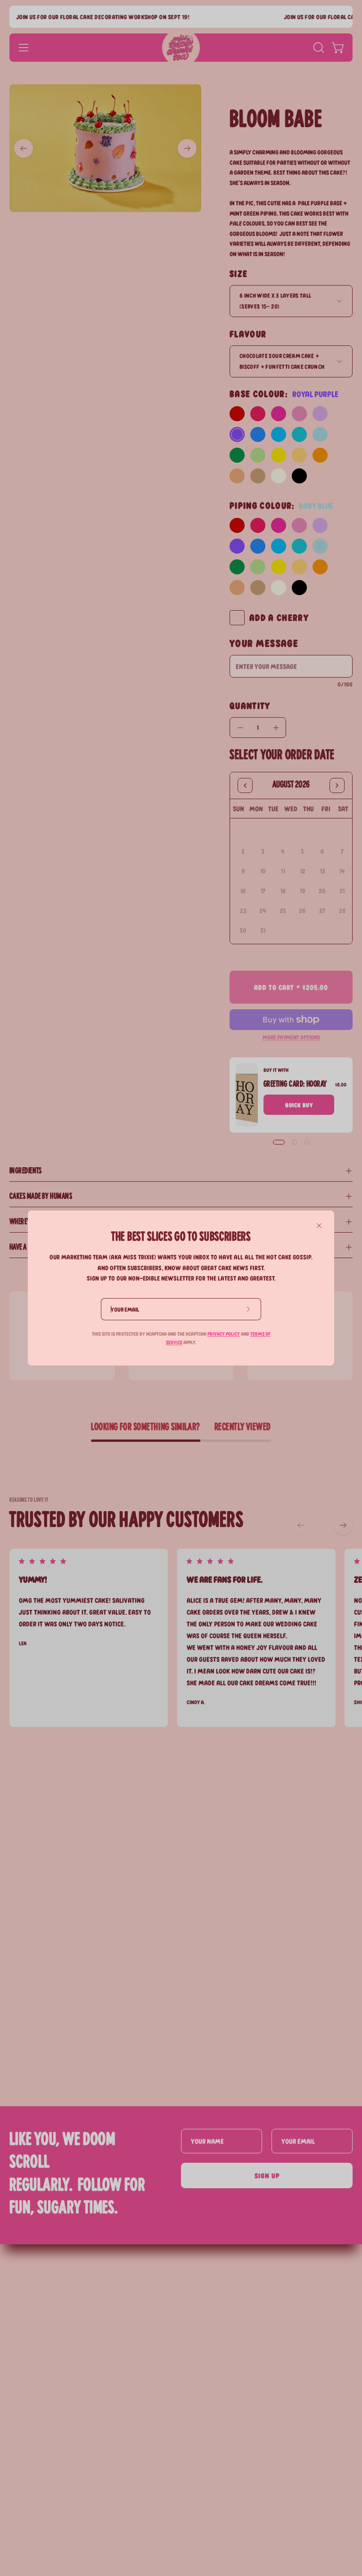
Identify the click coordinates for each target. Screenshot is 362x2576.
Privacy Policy (224, 1334)
